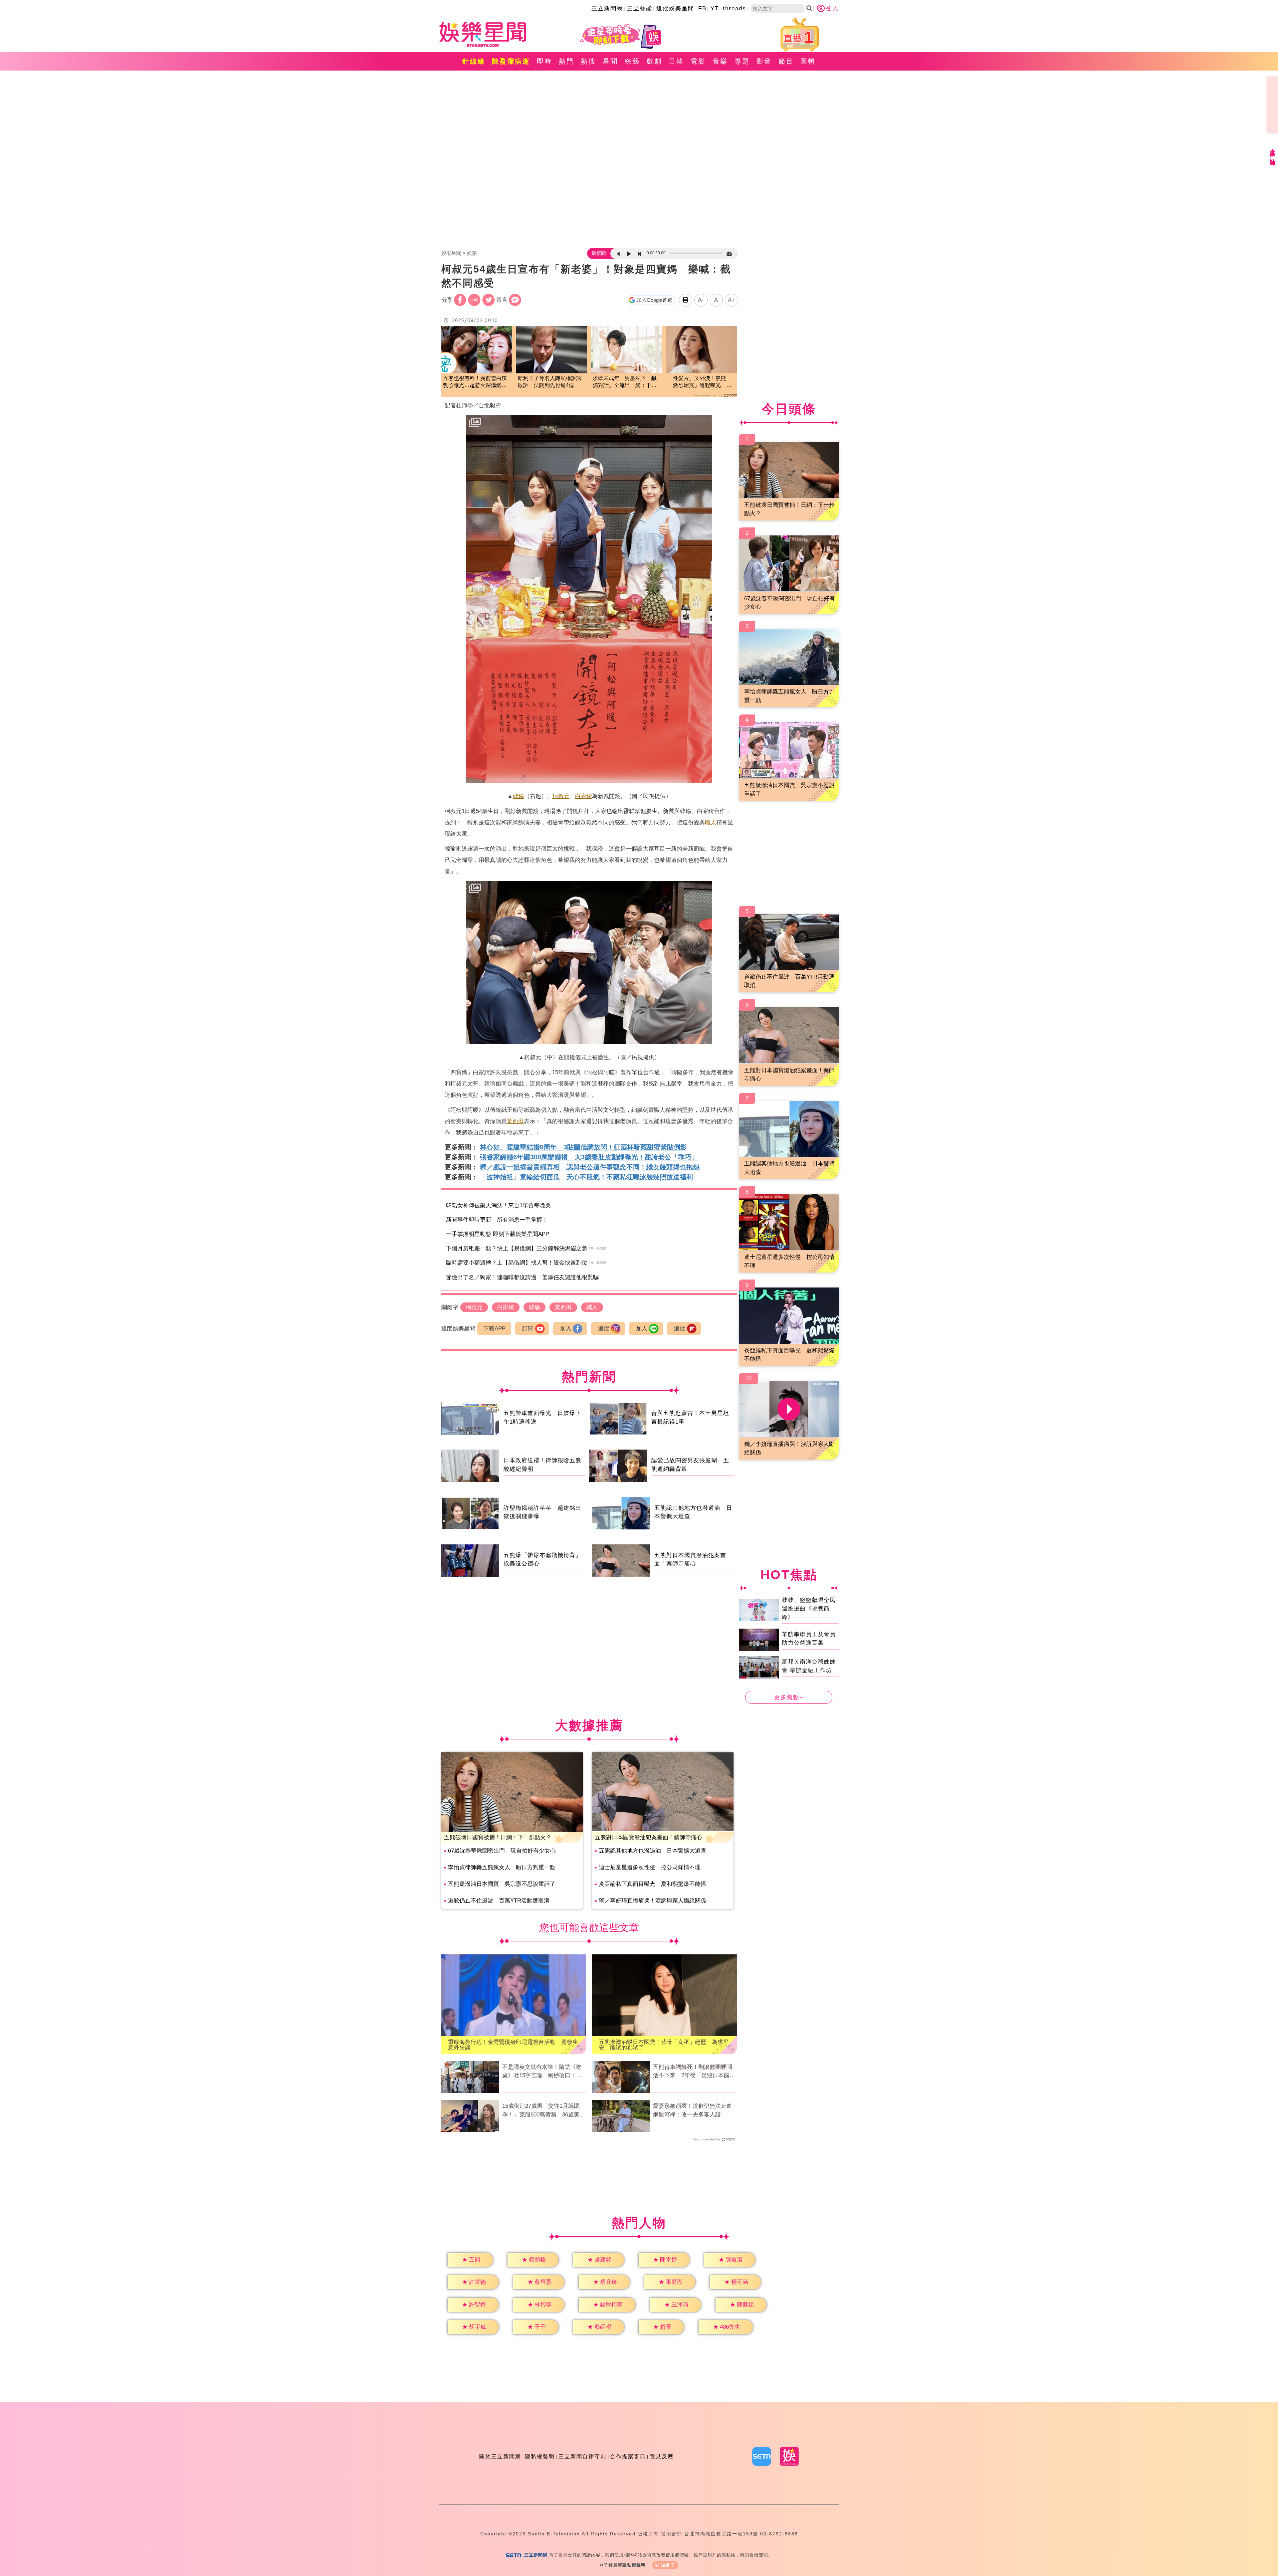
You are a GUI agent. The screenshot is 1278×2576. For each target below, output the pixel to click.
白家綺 (584, 796)
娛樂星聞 (451, 253)
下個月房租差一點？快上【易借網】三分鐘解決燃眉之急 (517, 1248)
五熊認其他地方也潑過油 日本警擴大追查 (652, 1851)
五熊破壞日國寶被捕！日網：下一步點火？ (498, 1837)
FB (702, 8)
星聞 (610, 61)
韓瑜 (519, 796)
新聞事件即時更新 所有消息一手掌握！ (497, 1220)
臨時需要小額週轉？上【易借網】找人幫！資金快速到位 (517, 1263)
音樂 (720, 61)
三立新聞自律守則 (582, 2456)
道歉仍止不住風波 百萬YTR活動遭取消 (499, 1901)
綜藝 (632, 61)
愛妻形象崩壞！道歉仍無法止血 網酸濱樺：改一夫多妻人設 (695, 2110)
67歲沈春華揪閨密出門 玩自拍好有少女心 (502, 1851)
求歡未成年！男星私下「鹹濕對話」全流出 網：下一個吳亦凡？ (625, 382)
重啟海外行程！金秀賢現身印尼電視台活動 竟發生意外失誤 (513, 2045)
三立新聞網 (607, 8)
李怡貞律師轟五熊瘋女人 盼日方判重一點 (502, 1867)
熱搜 (588, 61)
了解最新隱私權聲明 (625, 2565)
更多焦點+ (789, 1697)
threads (735, 8)
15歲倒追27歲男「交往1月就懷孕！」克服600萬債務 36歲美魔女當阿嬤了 (544, 2111)
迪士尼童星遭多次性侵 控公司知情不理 (650, 1867)
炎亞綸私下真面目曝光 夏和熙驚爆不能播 (652, 1884)
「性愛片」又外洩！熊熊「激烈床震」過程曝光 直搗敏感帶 (700, 382)
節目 (786, 61)
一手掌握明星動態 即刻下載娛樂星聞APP (498, 1234)
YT (715, 8)
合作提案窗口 (628, 2456)
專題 (742, 61)
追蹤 (604, 1329)
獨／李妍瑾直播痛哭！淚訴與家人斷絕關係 (652, 1901)
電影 (698, 61)
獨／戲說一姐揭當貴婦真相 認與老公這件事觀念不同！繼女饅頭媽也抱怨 (590, 1167)
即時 (544, 61)
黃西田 (515, 1121)
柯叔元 (561, 796)
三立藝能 (640, 8)
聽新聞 (599, 253)
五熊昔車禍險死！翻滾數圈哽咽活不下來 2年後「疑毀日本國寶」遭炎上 (693, 2072)
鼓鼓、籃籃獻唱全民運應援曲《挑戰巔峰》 (809, 1608)
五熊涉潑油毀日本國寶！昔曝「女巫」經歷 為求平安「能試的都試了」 (664, 2045)
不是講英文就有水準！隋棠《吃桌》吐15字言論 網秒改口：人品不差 (542, 2072)
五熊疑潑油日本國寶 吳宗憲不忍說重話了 (502, 1884)
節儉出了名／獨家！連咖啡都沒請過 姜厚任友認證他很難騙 (522, 1277)
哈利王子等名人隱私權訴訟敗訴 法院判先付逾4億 (550, 382)
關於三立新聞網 (500, 2456)
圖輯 (808, 61)
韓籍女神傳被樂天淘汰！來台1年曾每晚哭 (498, 1205)
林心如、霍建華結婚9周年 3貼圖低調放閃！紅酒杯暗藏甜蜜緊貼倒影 (583, 1147)
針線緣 (474, 61)
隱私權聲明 (540, 2456)
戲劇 (654, 61)
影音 (764, 61)
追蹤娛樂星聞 (675, 8)
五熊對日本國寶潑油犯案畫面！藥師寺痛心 (648, 1837)
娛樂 (472, 253)
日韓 (676, 61)
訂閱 (528, 1329)
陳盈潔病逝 (511, 61)
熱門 (566, 61)
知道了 (668, 2565)
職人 (711, 822)
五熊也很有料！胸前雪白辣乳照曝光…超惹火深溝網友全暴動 (475, 382)
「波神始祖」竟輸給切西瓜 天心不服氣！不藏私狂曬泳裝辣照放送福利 (586, 1177)
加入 (566, 1329)
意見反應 (662, 2456)
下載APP (494, 1329)
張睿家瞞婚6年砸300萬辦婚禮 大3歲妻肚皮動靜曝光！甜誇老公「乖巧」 (589, 1157)
